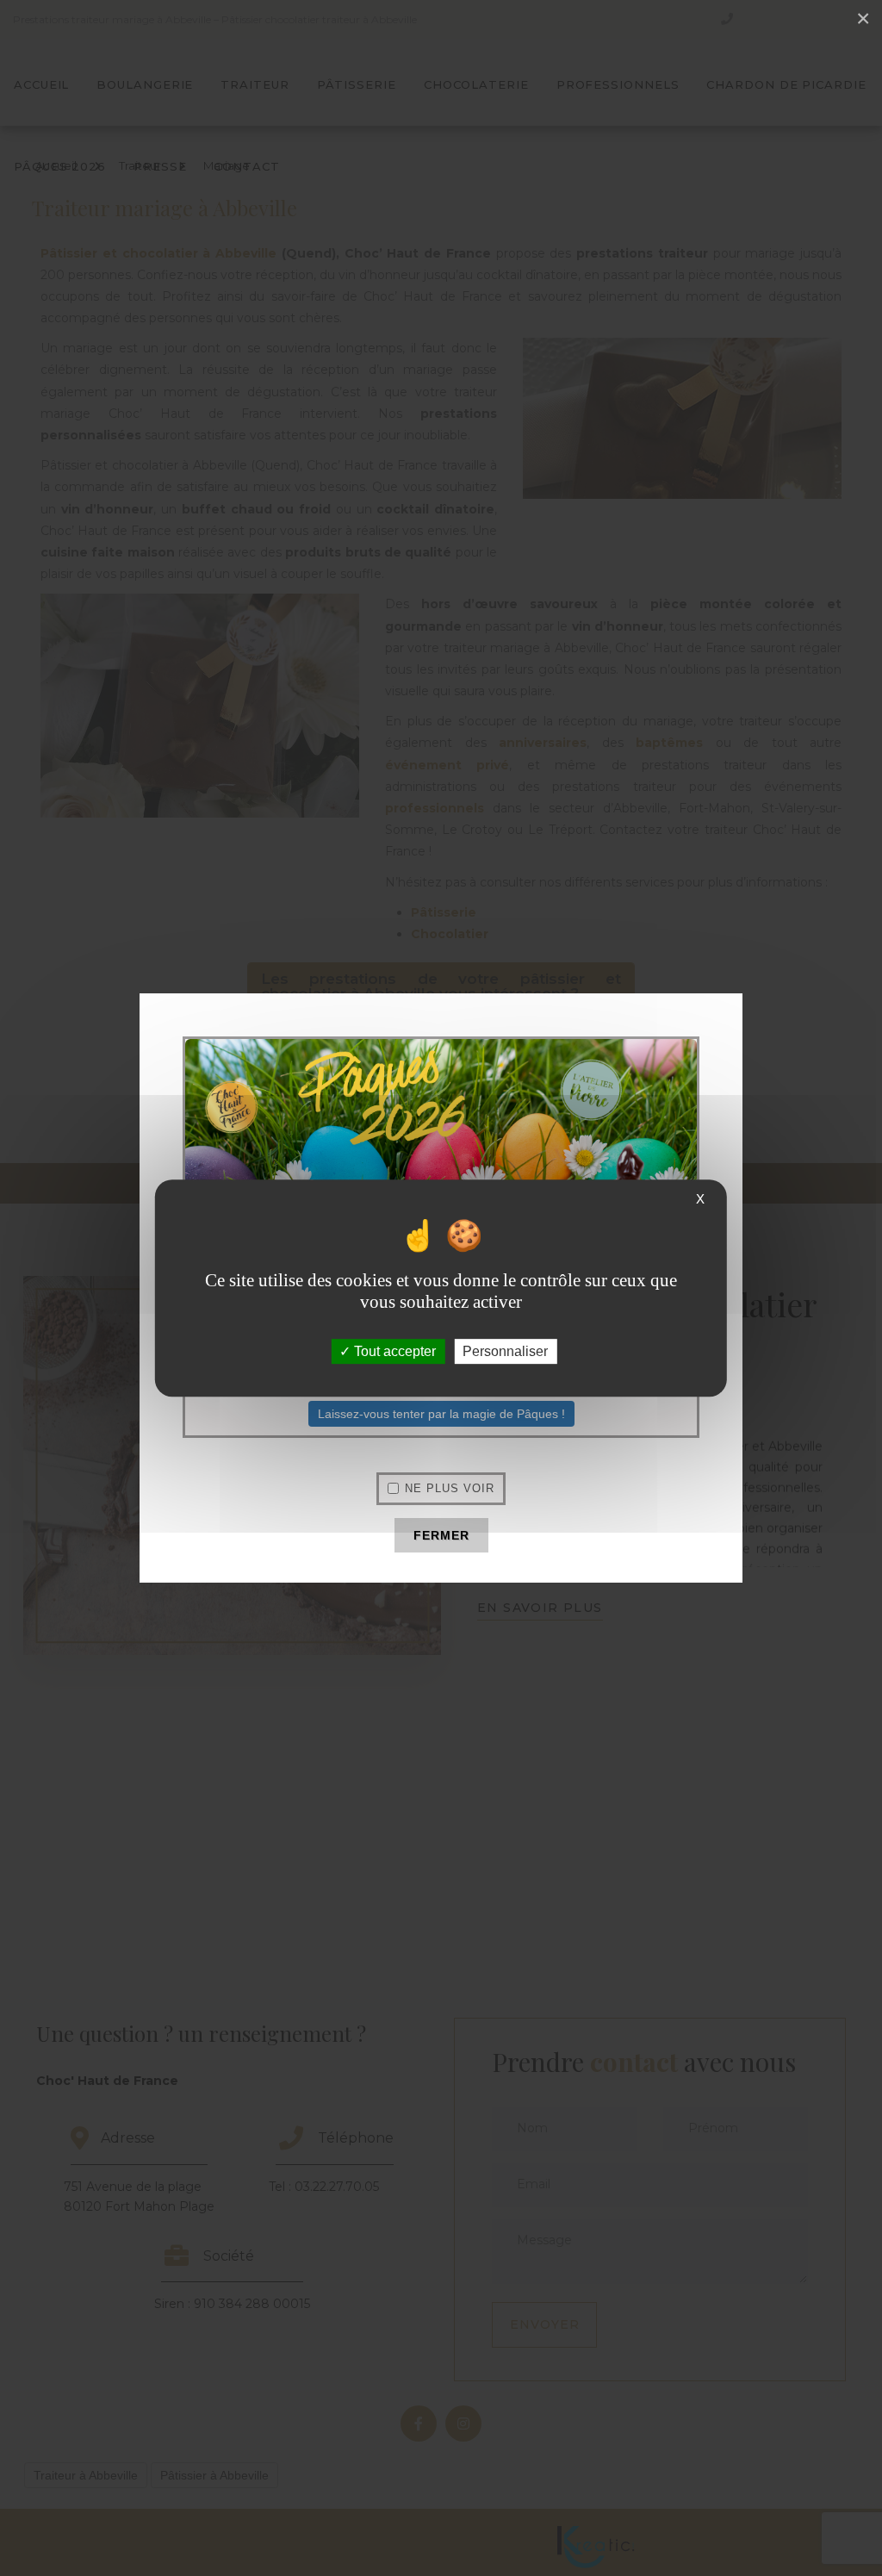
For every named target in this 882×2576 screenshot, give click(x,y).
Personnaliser (505, 1351)
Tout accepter (393, 1351)
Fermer (441, 1535)
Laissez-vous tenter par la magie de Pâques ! (441, 1414)
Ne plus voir (450, 1488)
